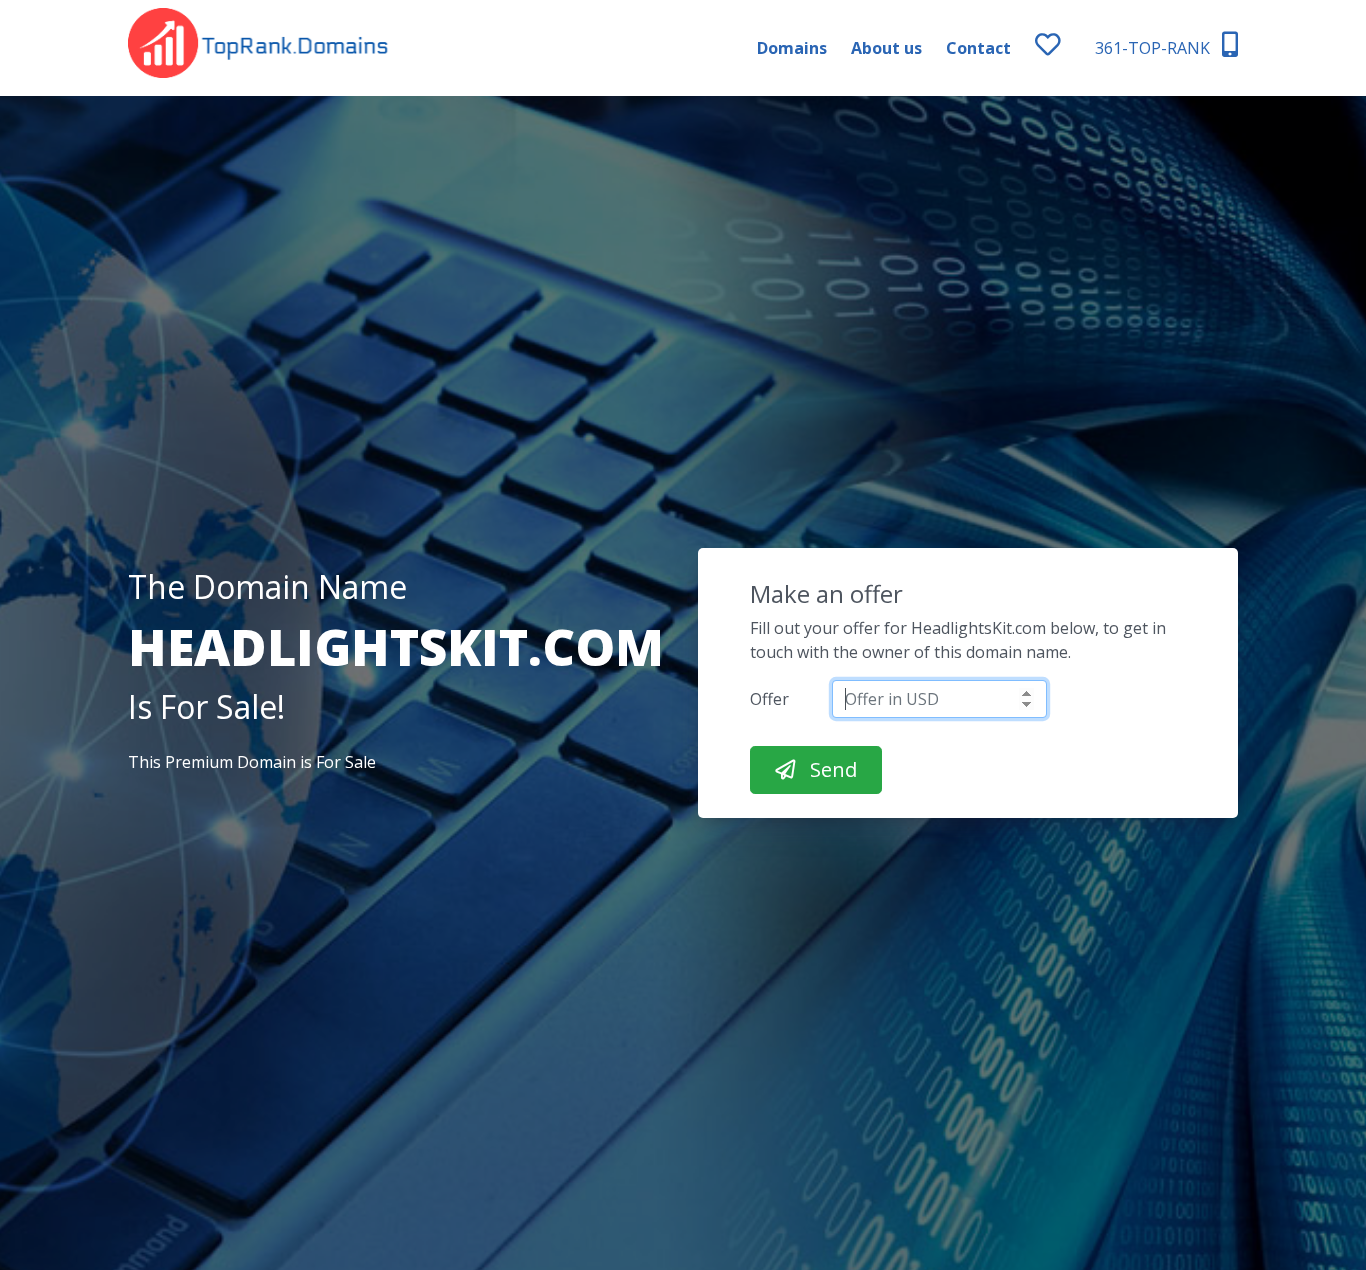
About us (886, 48)
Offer (769, 699)
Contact (978, 48)
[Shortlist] (1065, 48)
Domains (792, 48)
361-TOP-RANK (1154, 48)
